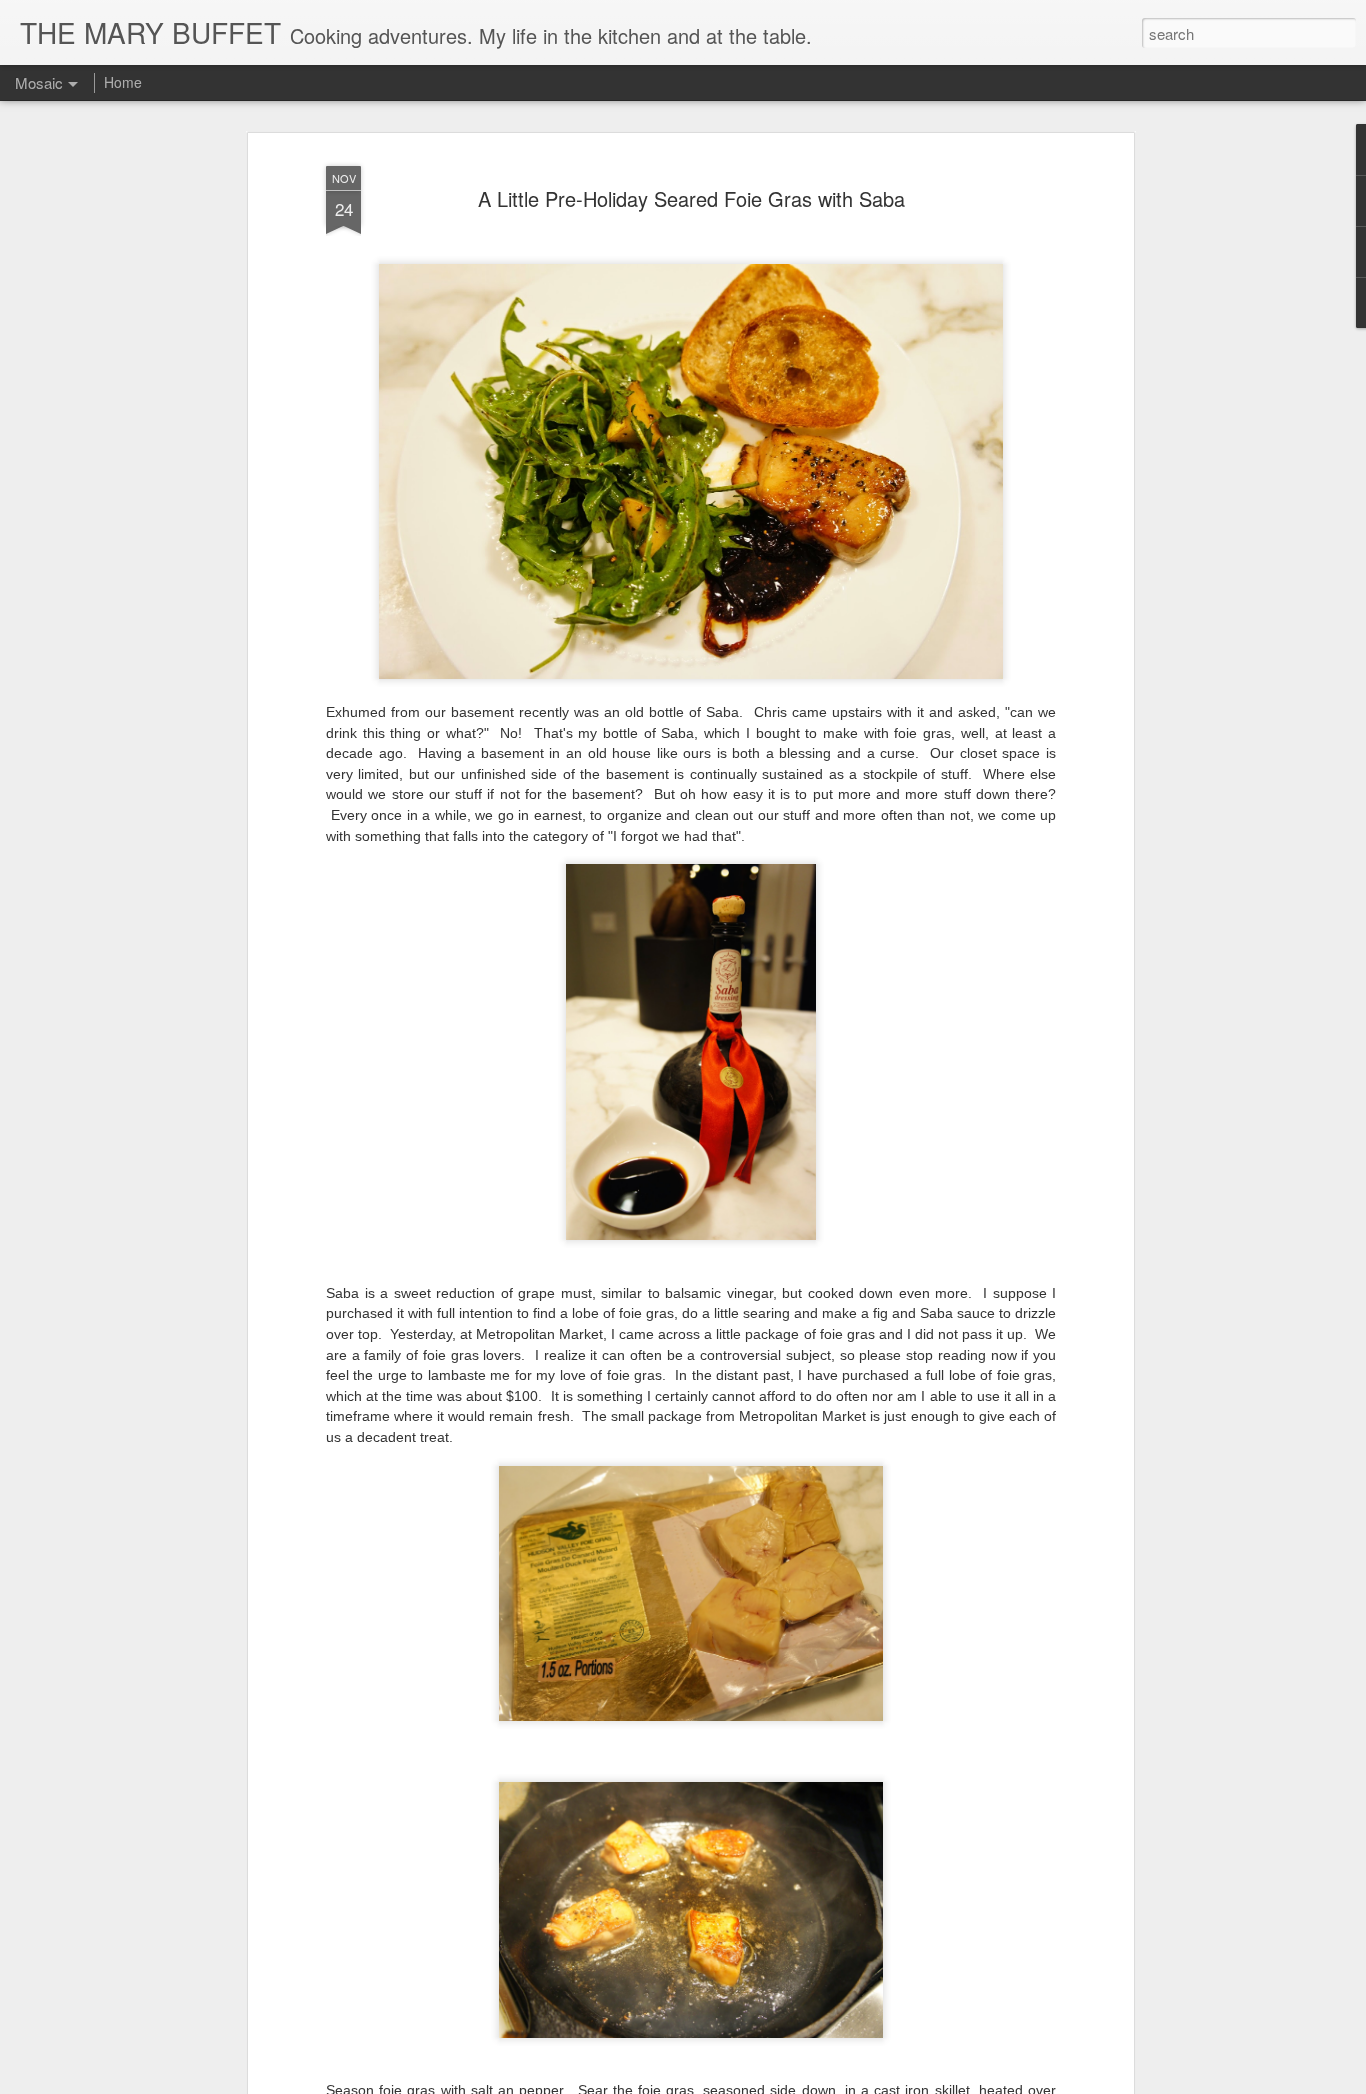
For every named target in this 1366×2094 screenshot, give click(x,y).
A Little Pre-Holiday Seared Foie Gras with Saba (691, 198)
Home (123, 82)
